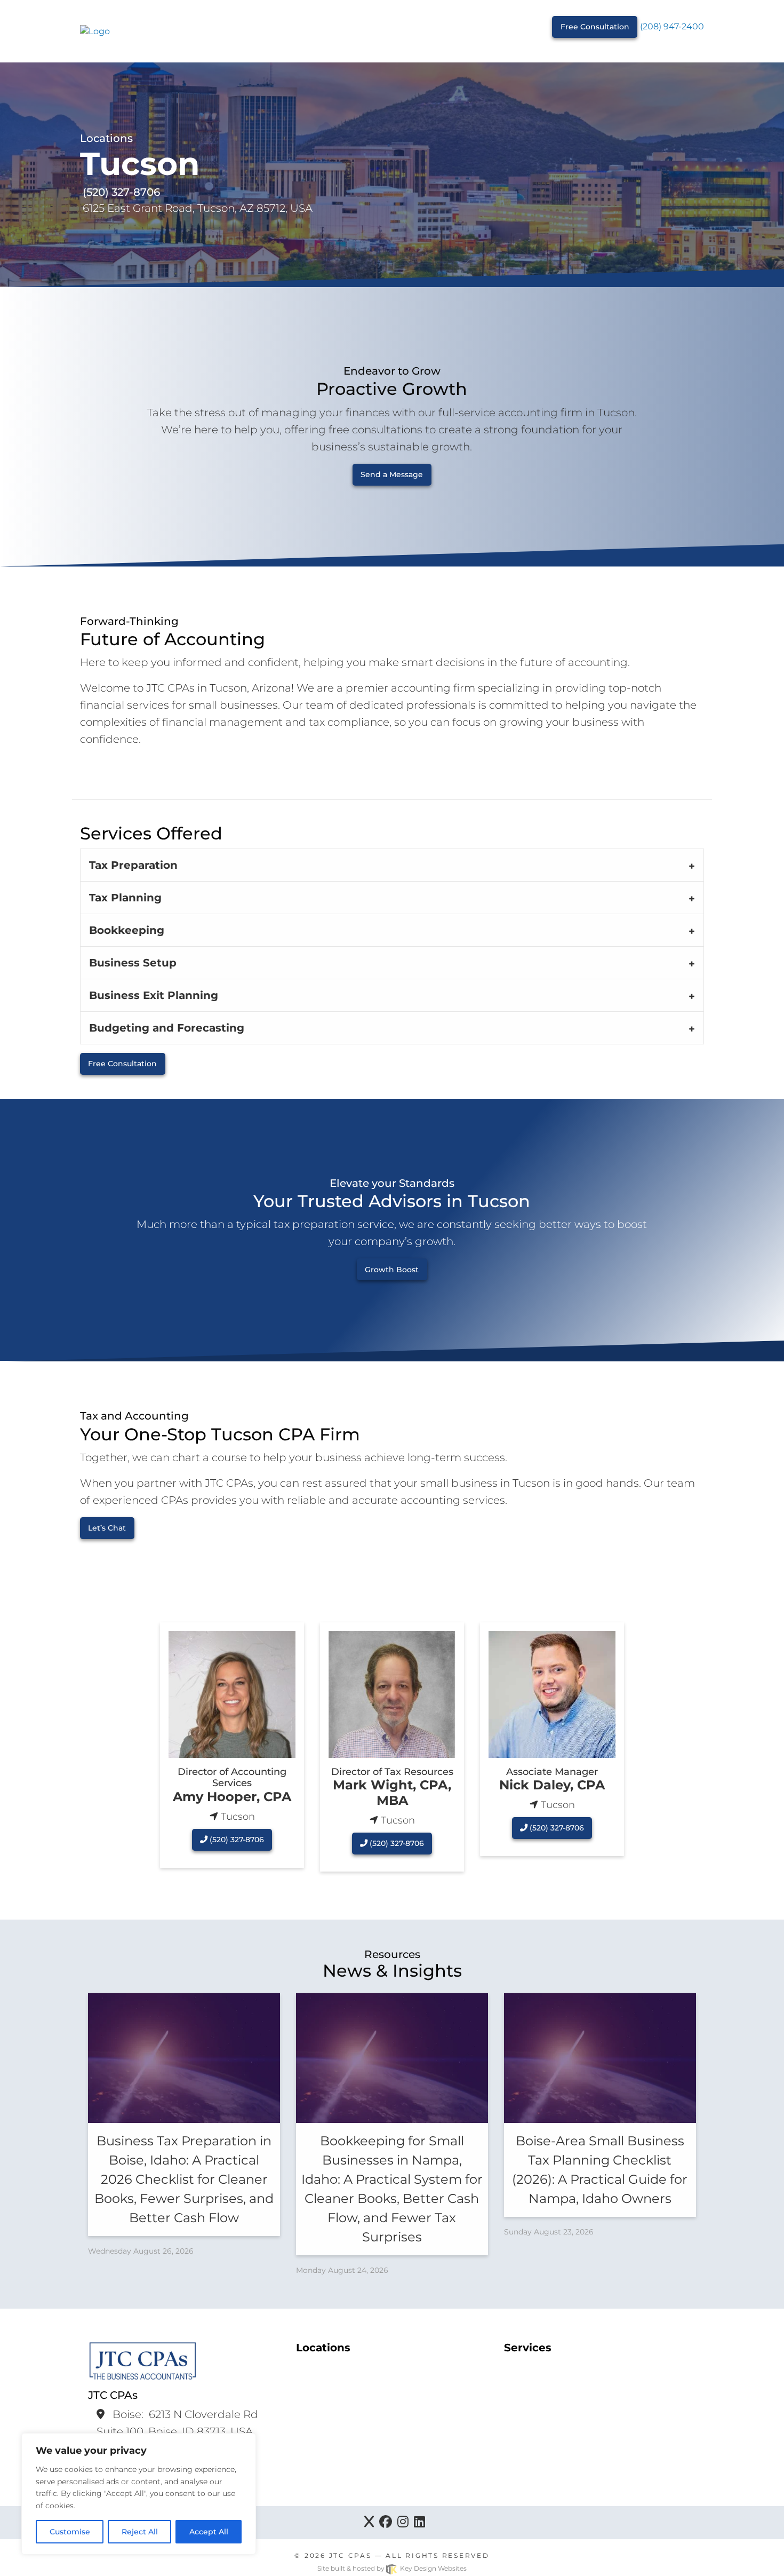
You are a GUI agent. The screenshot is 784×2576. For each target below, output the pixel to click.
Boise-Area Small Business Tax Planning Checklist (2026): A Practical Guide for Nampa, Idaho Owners (600, 2170)
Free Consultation (595, 27)
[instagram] (403, 2523)
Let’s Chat (107, 1528)
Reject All (140, 2532)
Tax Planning (125, 898)
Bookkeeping (127, 930)
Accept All (209, 2532)
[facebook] (386, 2523)
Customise (70, 2532)
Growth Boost (392, 1270)
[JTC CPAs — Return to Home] (95, 31)
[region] (139, 2494)
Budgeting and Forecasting (167, 1028)
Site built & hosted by (392, 2568)
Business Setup (133, 963)
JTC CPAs (350, 2555)
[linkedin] (419, 2523)
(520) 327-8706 (236, 1840)
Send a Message (392, 474)
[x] (369, 2523)
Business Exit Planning (154, 995)
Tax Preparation (133, 865)
